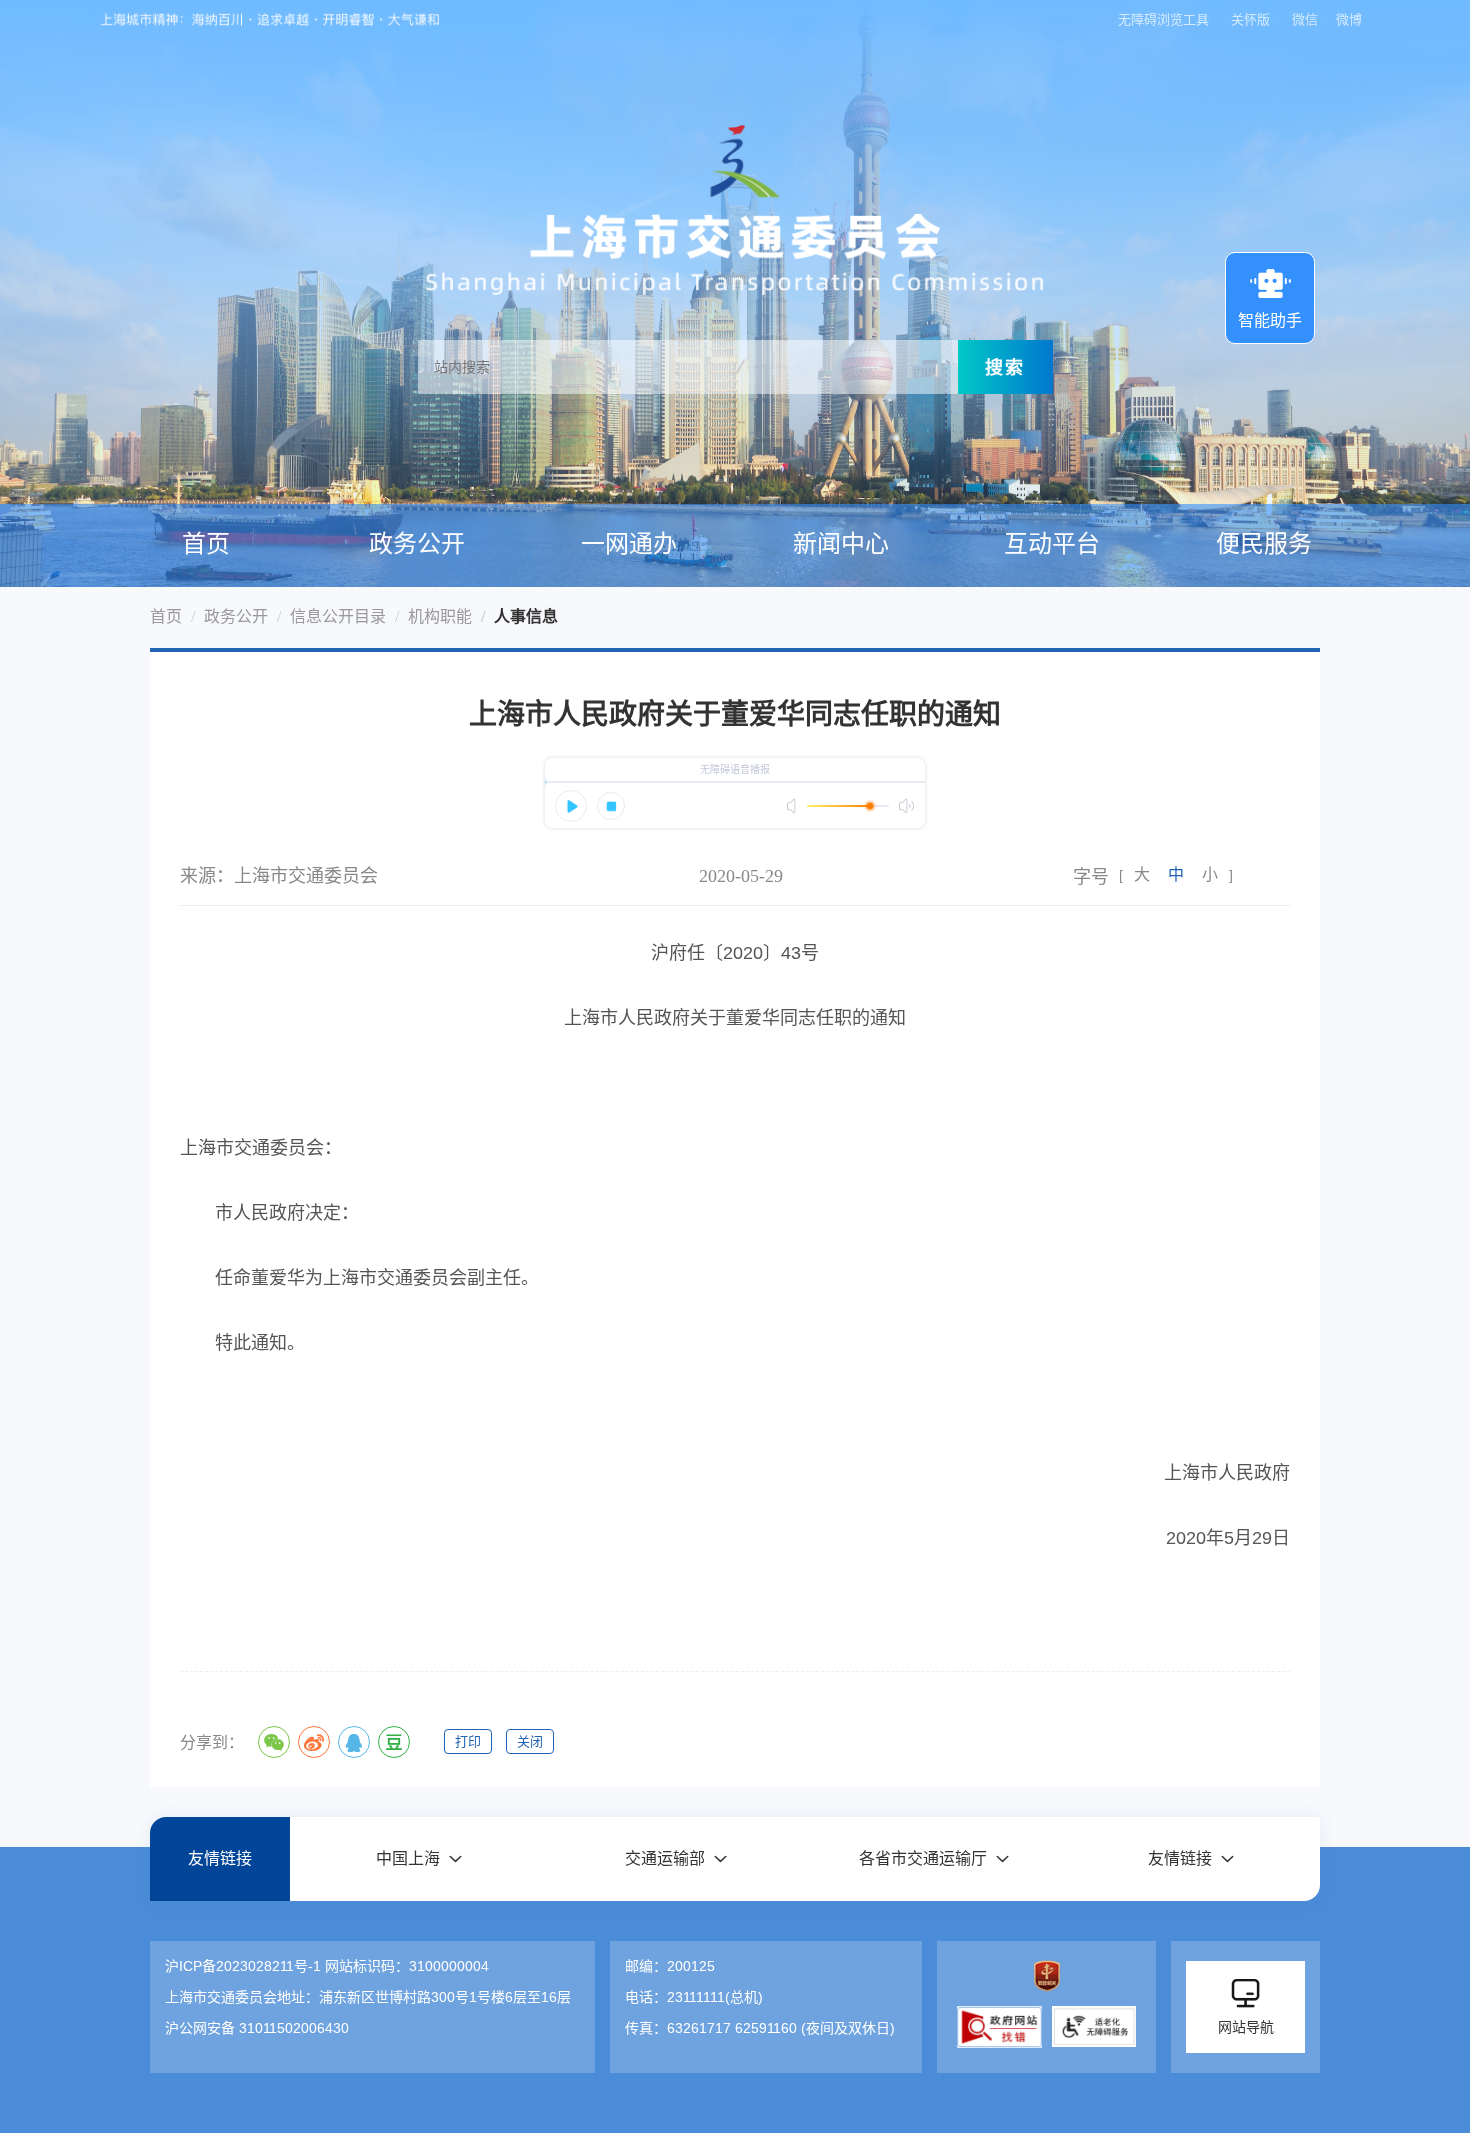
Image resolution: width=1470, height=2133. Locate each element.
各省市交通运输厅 (923, 1858)
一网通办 (629, 544)
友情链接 (220, 1858)
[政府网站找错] (999, 2027)
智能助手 (1270, 320)
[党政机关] (1046, 1976)
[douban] (394, 1742)
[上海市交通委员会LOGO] (735, 180)
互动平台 (1052, 544)
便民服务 (1264, 544)
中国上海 (408, 1858)
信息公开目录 (338, 616)
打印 (468, 1741)
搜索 (1005, 367)
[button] (419, 1858)
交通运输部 (665, 1858)
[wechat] (274, 1742)
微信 (1305, 19)
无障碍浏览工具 (1163, 19)
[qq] (354, 1742)
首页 (206, 544)
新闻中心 (841, 544)
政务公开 (417, 544)
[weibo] (314, 1742)
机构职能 (440, 616)
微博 (1349, 19)
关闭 (530, 1741)
